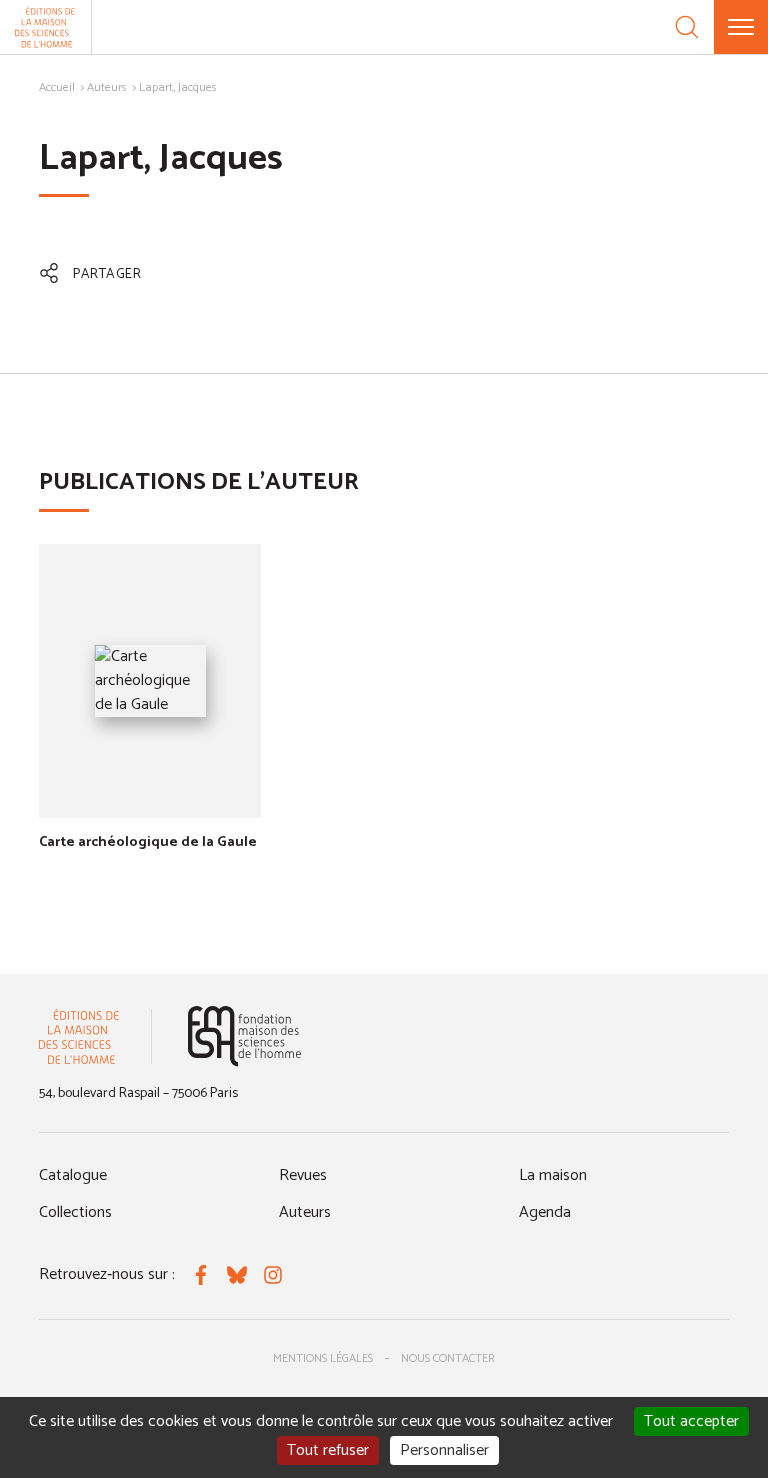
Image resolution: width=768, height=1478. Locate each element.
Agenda (545, 1212)
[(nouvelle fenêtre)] (244, 1036)
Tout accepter (691, 1421)
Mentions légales (323, 1358)
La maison (553, 1175)
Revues (303, 1175)
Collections (75, 1212)
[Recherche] (687, 27)
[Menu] (741, 27)
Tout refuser (328, 1450)
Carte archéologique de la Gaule (148, 842)
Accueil (57, 87)
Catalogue (73, 1175)
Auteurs (107, 87)
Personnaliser (444, 1450)
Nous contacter (448, 1358)
